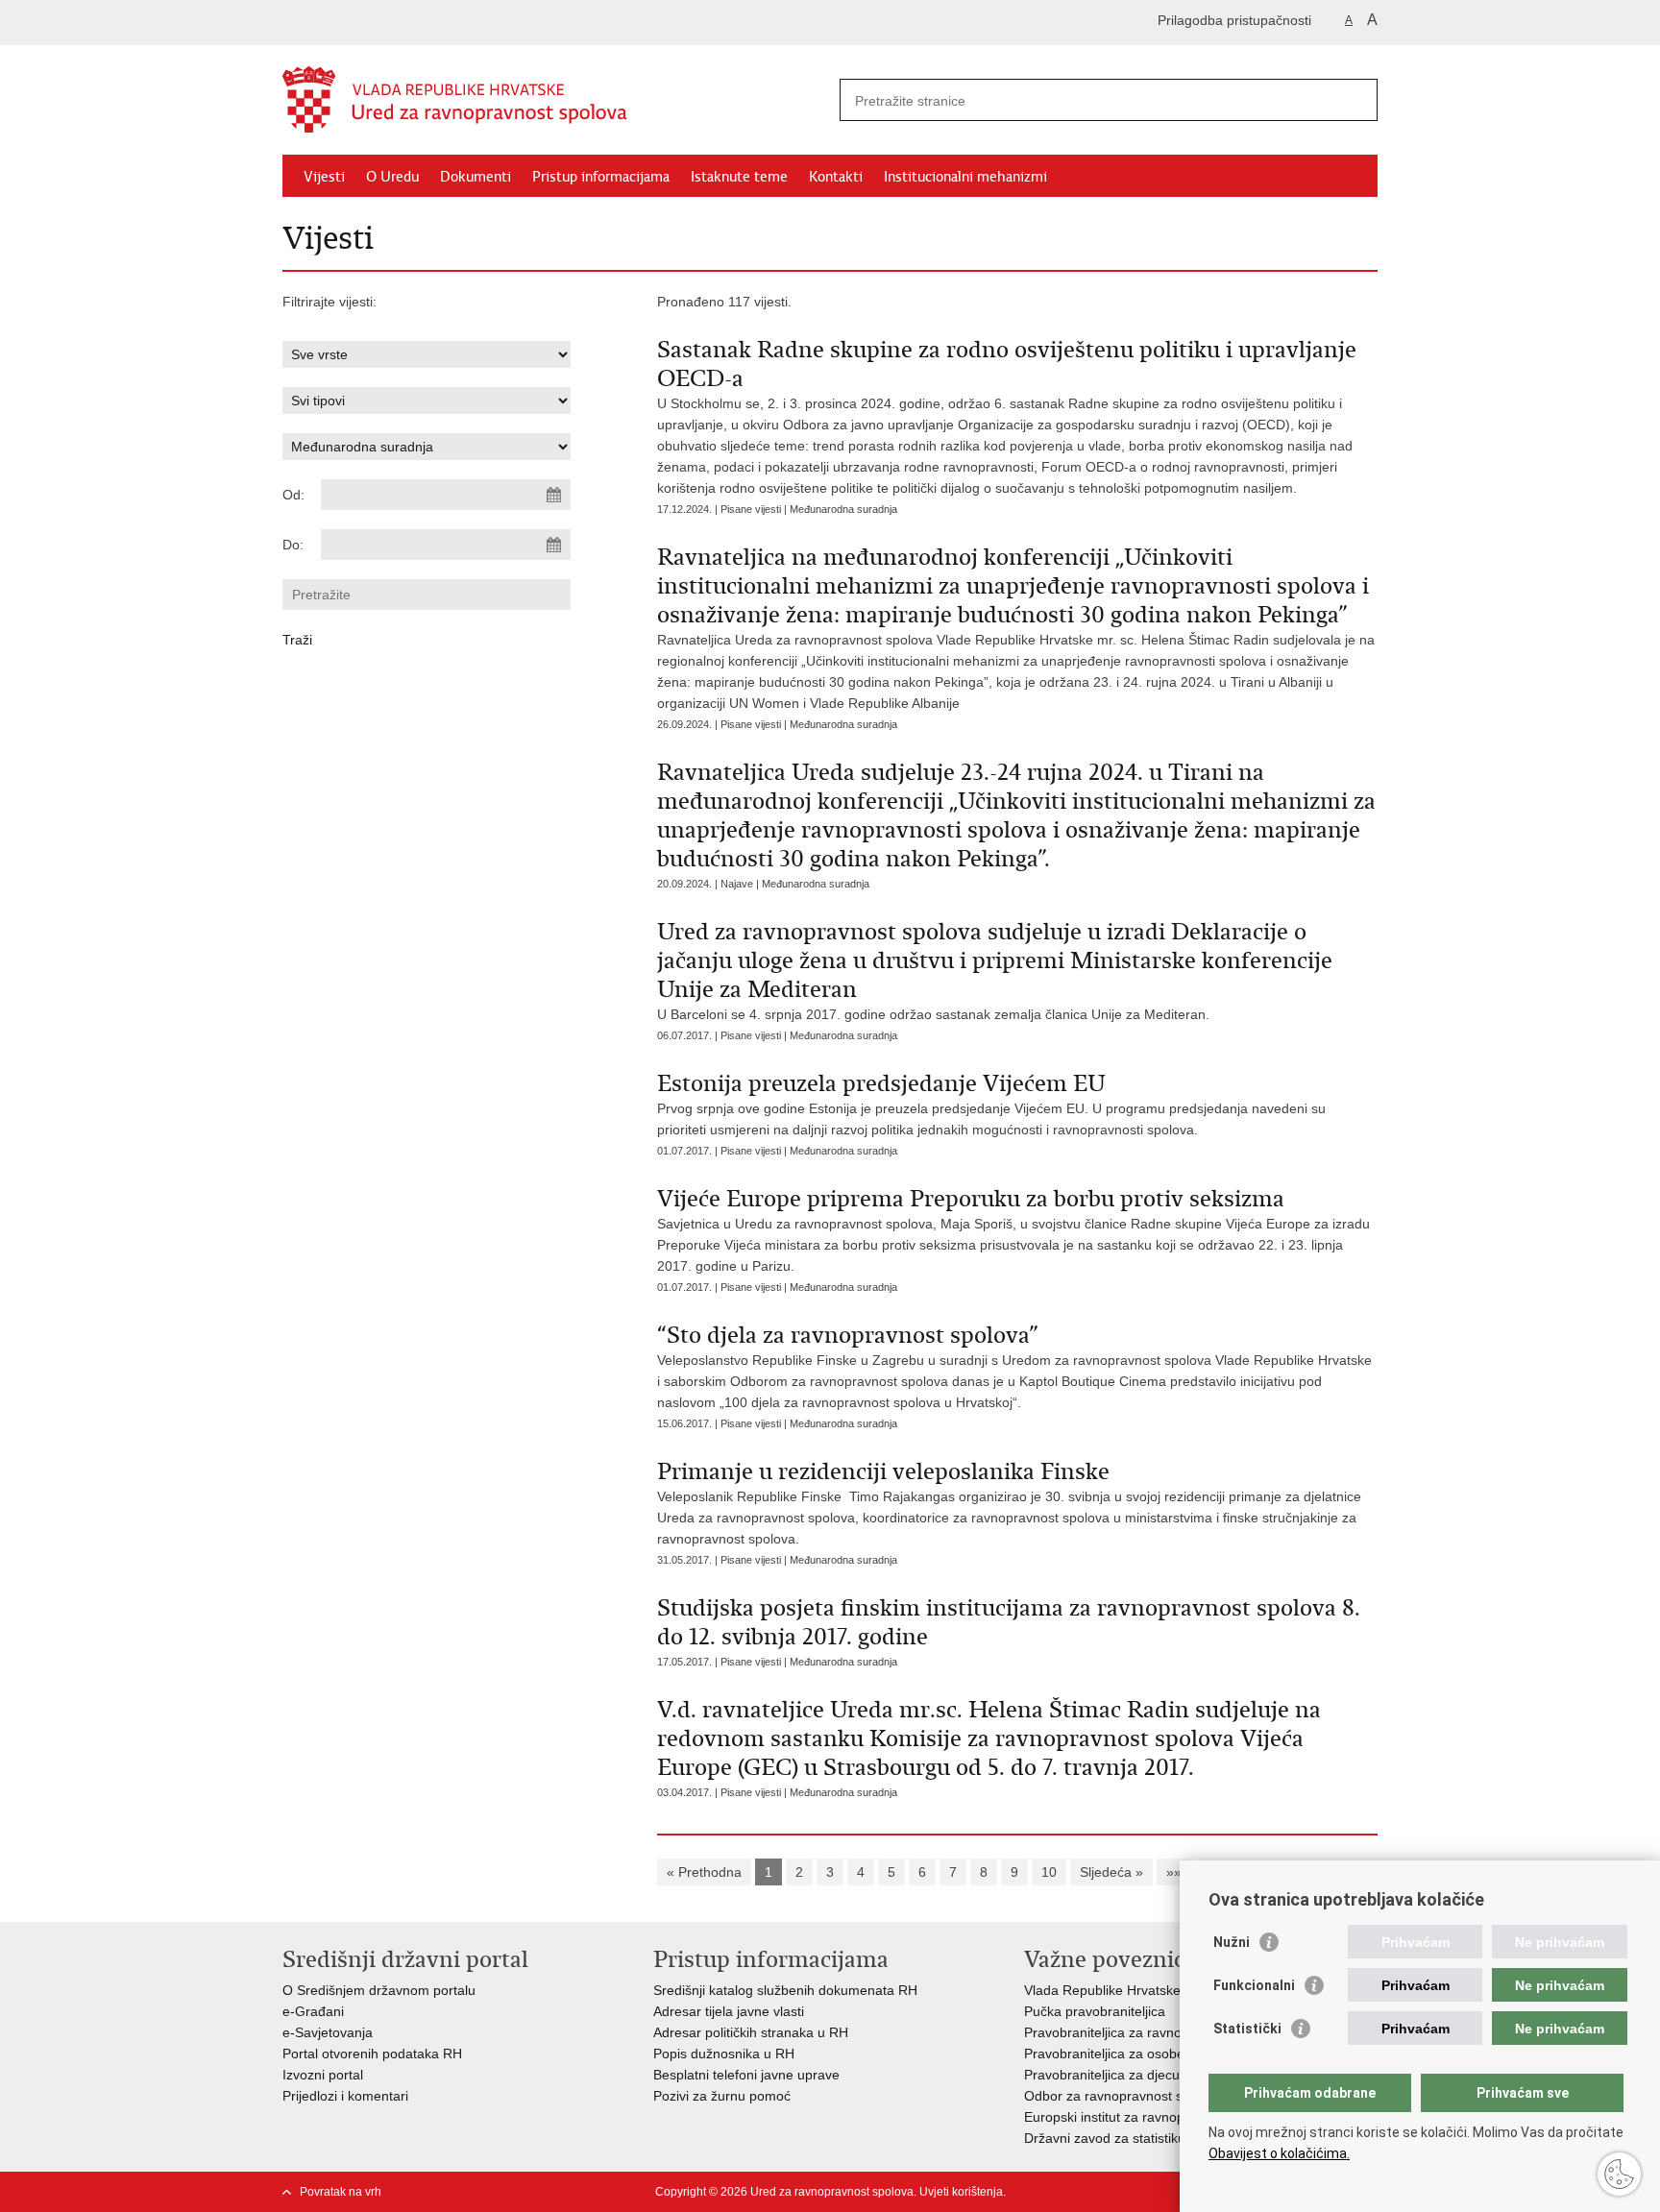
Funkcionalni (1254, 1985)
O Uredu (392, 177)
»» (1174, 1872)
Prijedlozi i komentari (345, 2096)
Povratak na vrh (341, 2192)
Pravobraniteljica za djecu (1102, 2075)
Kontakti (836, 177)
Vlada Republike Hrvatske (1102, 1990)
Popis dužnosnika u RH (724, 2054)
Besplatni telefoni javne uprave (746, 2075)
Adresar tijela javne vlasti (729, 2011)
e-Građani (313, 2011)
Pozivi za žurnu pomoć (722, 2096)
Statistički (1247, 2029)
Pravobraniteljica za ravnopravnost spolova (1155, 2032)
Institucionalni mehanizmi (965, 177)
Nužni (1232, 1942)
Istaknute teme (739, 177)
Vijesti (324, 177)
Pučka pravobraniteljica (1095, 2011)
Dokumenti (476, 177)
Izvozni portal (323, 2075)
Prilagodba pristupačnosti (1234, 20)
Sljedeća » (1111, 1872)
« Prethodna (704, 1872)
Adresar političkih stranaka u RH (751, 2032)
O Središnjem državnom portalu (379, 1990)
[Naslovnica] (556, 101)
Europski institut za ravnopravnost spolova (1152, 2117)
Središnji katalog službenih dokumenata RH (785, 1990)
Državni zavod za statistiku (1105, 2138)
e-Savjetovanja (328, 2032)
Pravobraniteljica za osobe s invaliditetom (1149, 2054)
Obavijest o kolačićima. (1279, 2153)
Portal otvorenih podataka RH (374, 2054)
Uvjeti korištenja (961, 2192)
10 (1049, 1872)
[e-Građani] (365, 23)
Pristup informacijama (601, 177)
